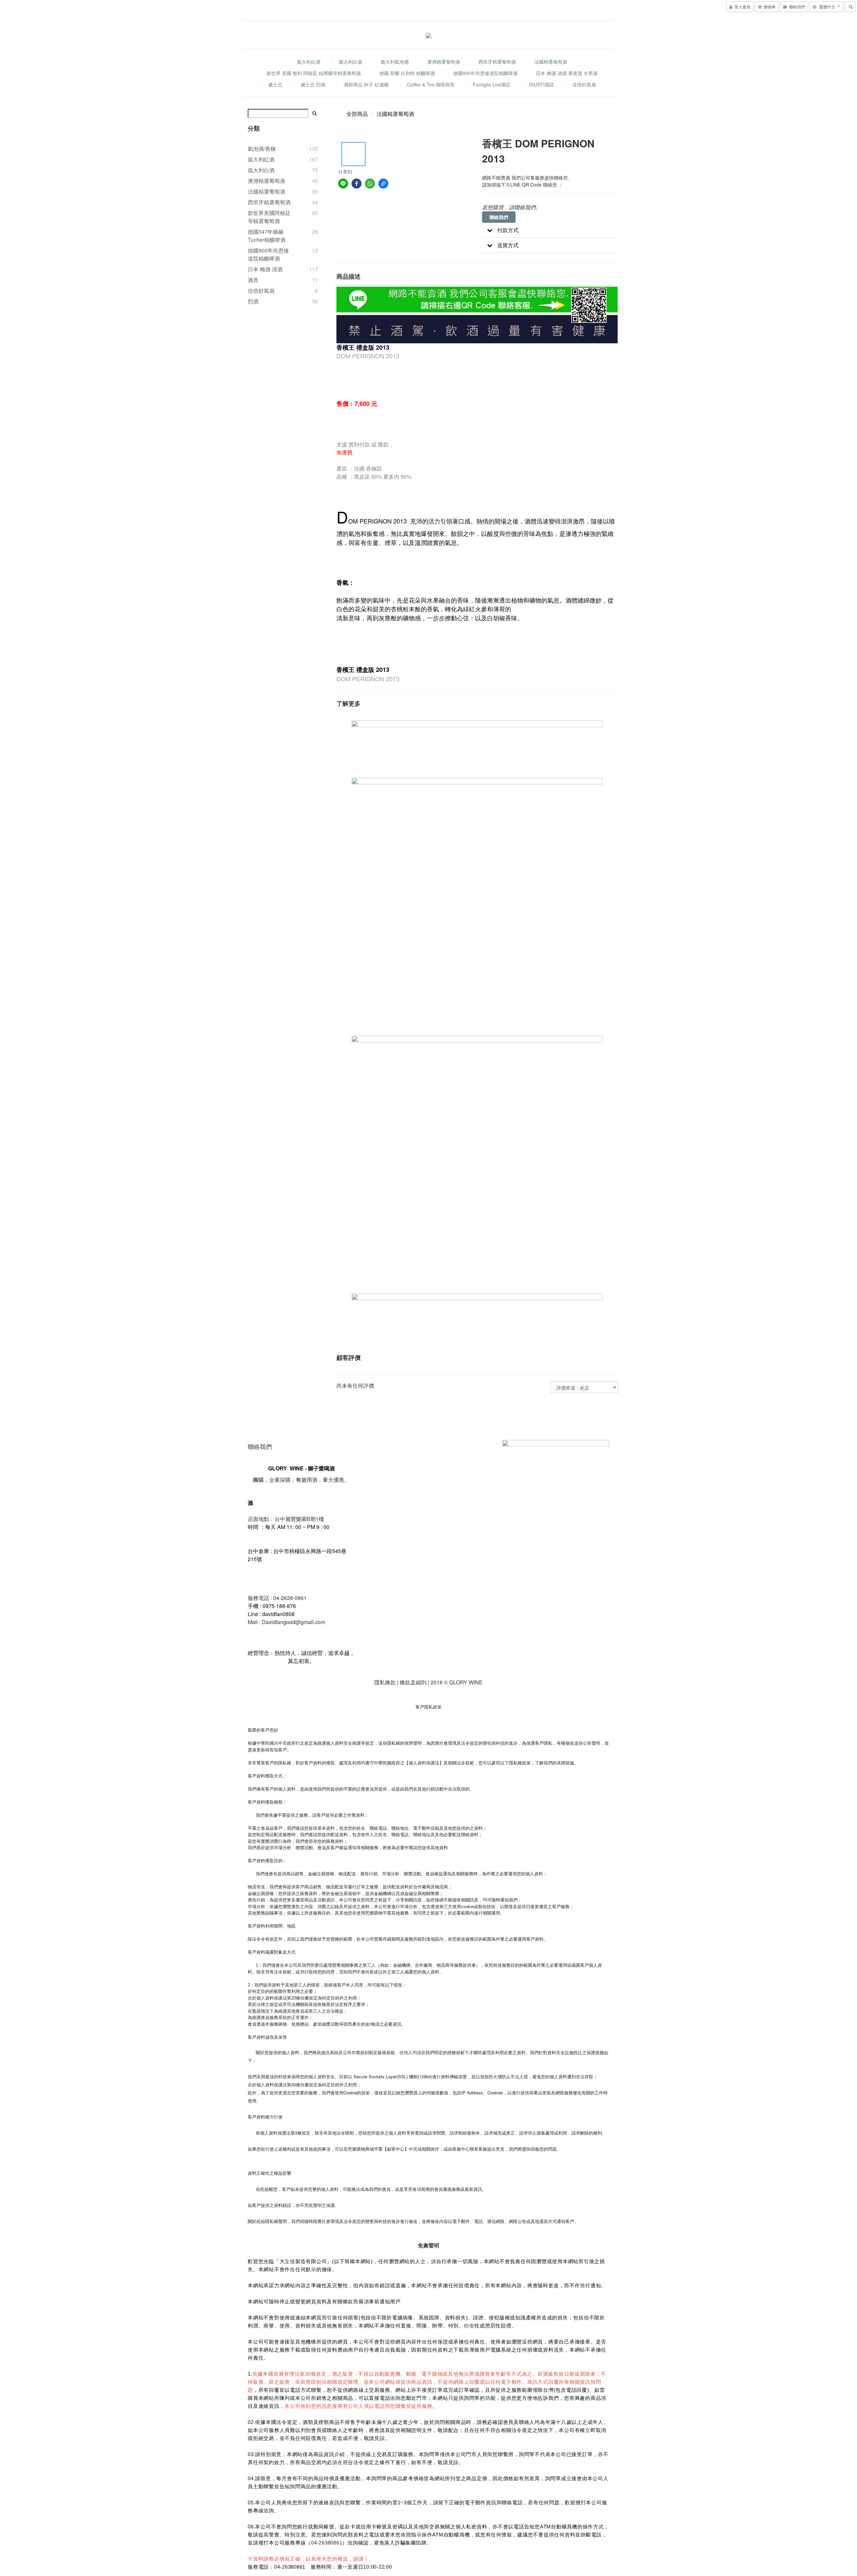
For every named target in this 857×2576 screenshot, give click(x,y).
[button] (549, 230)
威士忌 (275, 84)
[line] (343, 184)
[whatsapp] (370, 184)
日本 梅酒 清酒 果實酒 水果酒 (567, 73)
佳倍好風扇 (584, 84)
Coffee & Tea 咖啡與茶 (431, 84)
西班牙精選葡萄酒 (497, 62)
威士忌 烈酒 (313, 84)
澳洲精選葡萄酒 (444, 62)
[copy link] (383, 184)
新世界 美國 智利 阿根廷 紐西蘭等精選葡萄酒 (314, 73)
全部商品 (357, 114)
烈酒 (253, 301)
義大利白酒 (350, 62)
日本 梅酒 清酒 (265, 269)
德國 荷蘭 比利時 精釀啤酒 (407, 73)
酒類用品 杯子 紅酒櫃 (366, 84)
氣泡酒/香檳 (262, 149)
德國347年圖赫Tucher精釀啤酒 (267, 236)
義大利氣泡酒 (395, 62)
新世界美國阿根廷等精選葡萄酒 (269, 217)
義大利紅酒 (309, 62)
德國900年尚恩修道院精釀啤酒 (485, 73)
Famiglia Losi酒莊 (492, 84)
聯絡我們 (499, 217)
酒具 (253, 280)
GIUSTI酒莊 (541, 84)
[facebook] (357, 184)
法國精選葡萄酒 (551, 62)
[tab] (549, 230)
